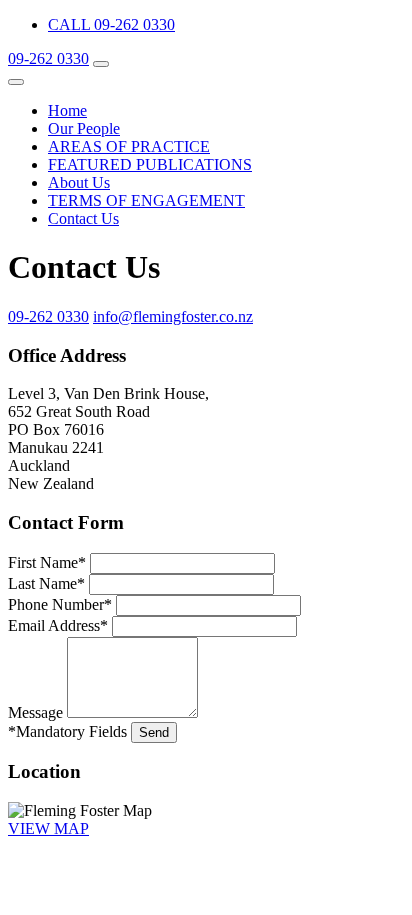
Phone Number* (60, 604)
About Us (79, 182)
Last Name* (46, 583)
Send (154, 732)
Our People (84, 128)
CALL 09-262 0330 (111, 24)
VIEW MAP (48, 828)
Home (67, 110)
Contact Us (83, 218)
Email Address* (58, 625)
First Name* (47, 562)
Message (35, 712)
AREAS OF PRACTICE (129, 146)
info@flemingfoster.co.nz (173, 316)
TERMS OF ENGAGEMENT (146, 200)
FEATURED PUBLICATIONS (150, 164)
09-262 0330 (48, 58)
